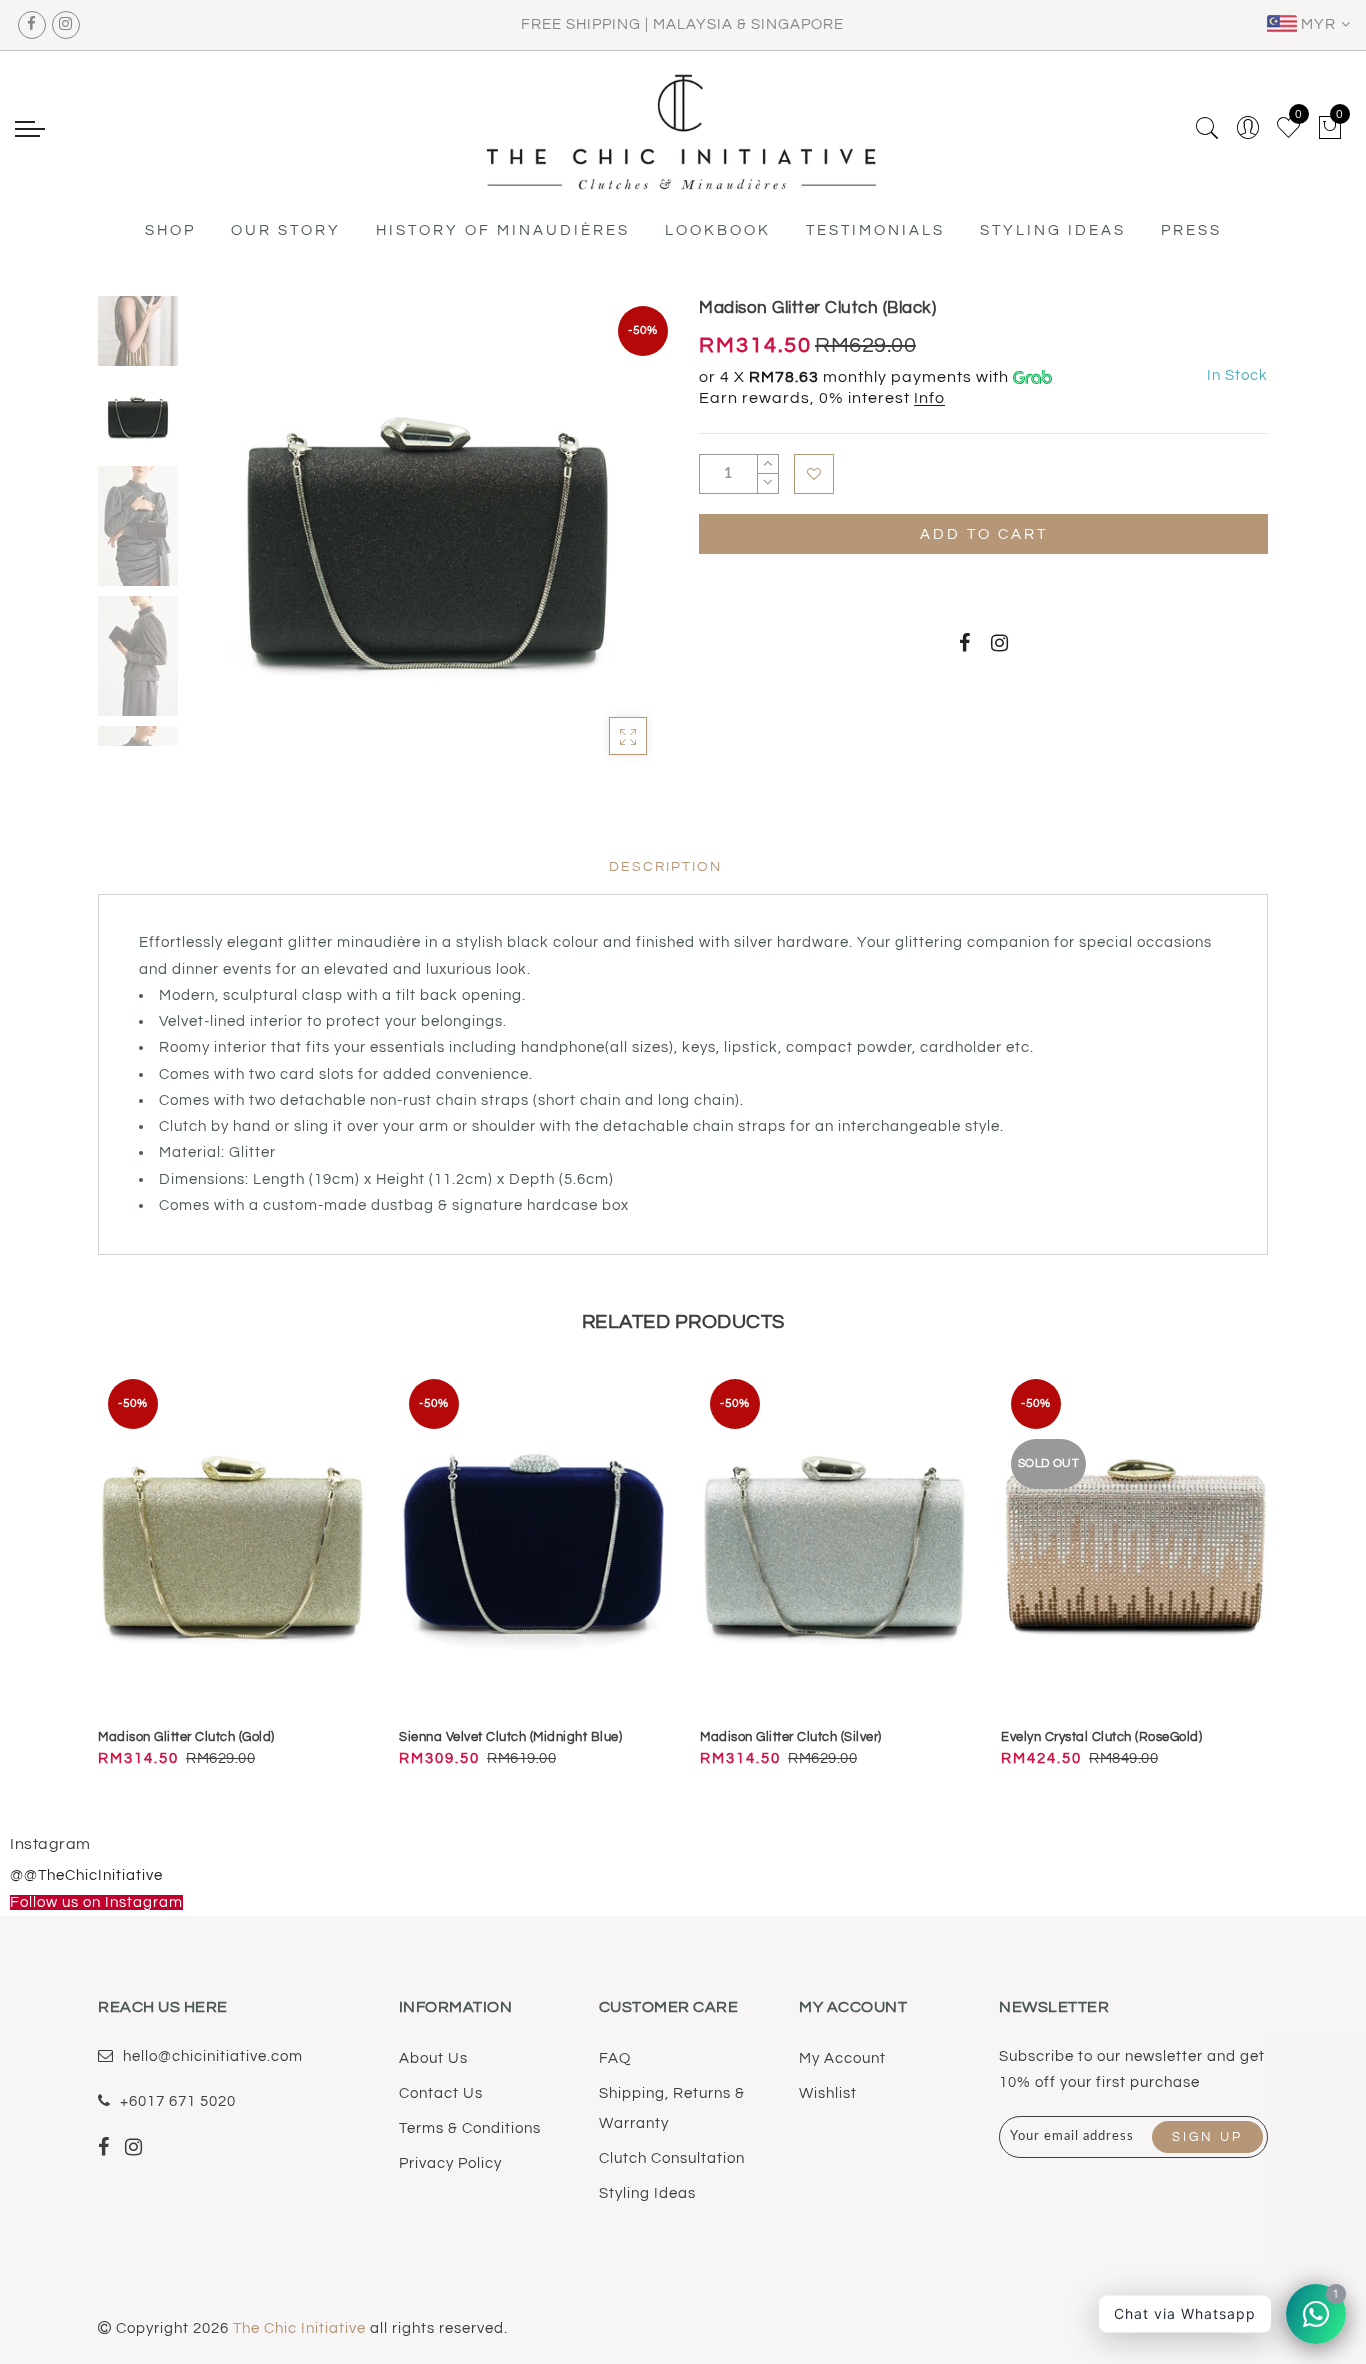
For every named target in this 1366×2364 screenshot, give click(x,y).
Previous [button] (224, 547)
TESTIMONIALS (875, 230)
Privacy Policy (450, 2163)
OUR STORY (286, 230)
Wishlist (828, 2093)
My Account (842, 2058)
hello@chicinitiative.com (213, 2056)
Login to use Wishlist (814, 474)
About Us (433, 2058)
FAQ (615, 2058)
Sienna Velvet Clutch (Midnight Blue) (510, 1737)
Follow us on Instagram (96, 1902)
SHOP (170, 230)
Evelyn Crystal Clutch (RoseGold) (1101, 1737)
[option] (427, 535)
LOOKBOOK (718, 230)
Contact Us (441, 2093)
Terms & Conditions (470, 2128)
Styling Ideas (647, 2193)
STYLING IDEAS (1053, 230)
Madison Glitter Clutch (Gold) (186, 1737)
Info (929, 398)
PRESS (1191, 230)
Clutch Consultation (672, 2158)
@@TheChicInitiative (86, 1875)
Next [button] (605, 547)
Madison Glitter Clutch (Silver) (791, 1737)
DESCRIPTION (665, 867)
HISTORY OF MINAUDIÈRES (503, 230)
